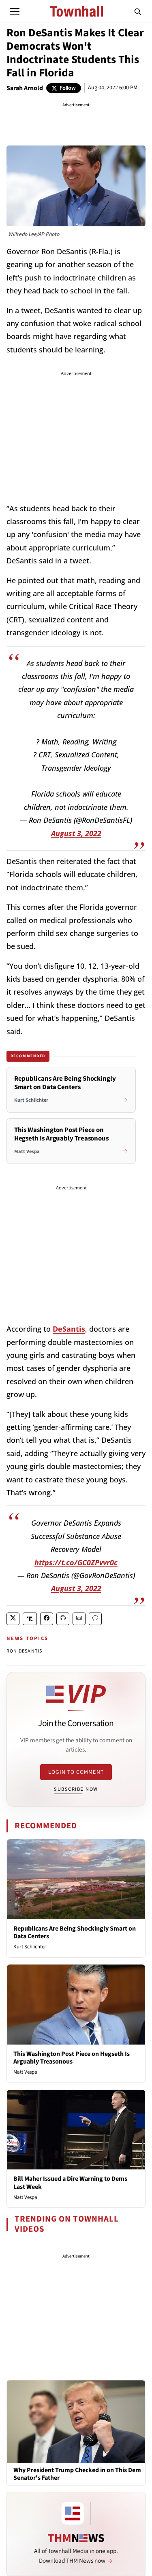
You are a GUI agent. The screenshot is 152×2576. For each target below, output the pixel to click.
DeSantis (69, 1329)
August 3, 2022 (76, 833)
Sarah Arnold (25, 88)
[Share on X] (13, 1619)
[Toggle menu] (15, 11)
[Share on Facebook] (47, 1619)
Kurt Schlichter (30, 1947)
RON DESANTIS (24, 1651)
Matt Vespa (25, 2072)
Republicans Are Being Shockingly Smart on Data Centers (75, 1932)
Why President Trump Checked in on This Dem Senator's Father (77, 2474)
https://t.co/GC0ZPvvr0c (76, 1562)
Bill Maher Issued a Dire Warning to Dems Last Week (70, 2183)
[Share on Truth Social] (30, 1619)
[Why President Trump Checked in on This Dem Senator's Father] (76, 2421)
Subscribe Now (76, 1789)
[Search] (138, 11)
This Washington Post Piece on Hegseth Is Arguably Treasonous (72, 2058)
